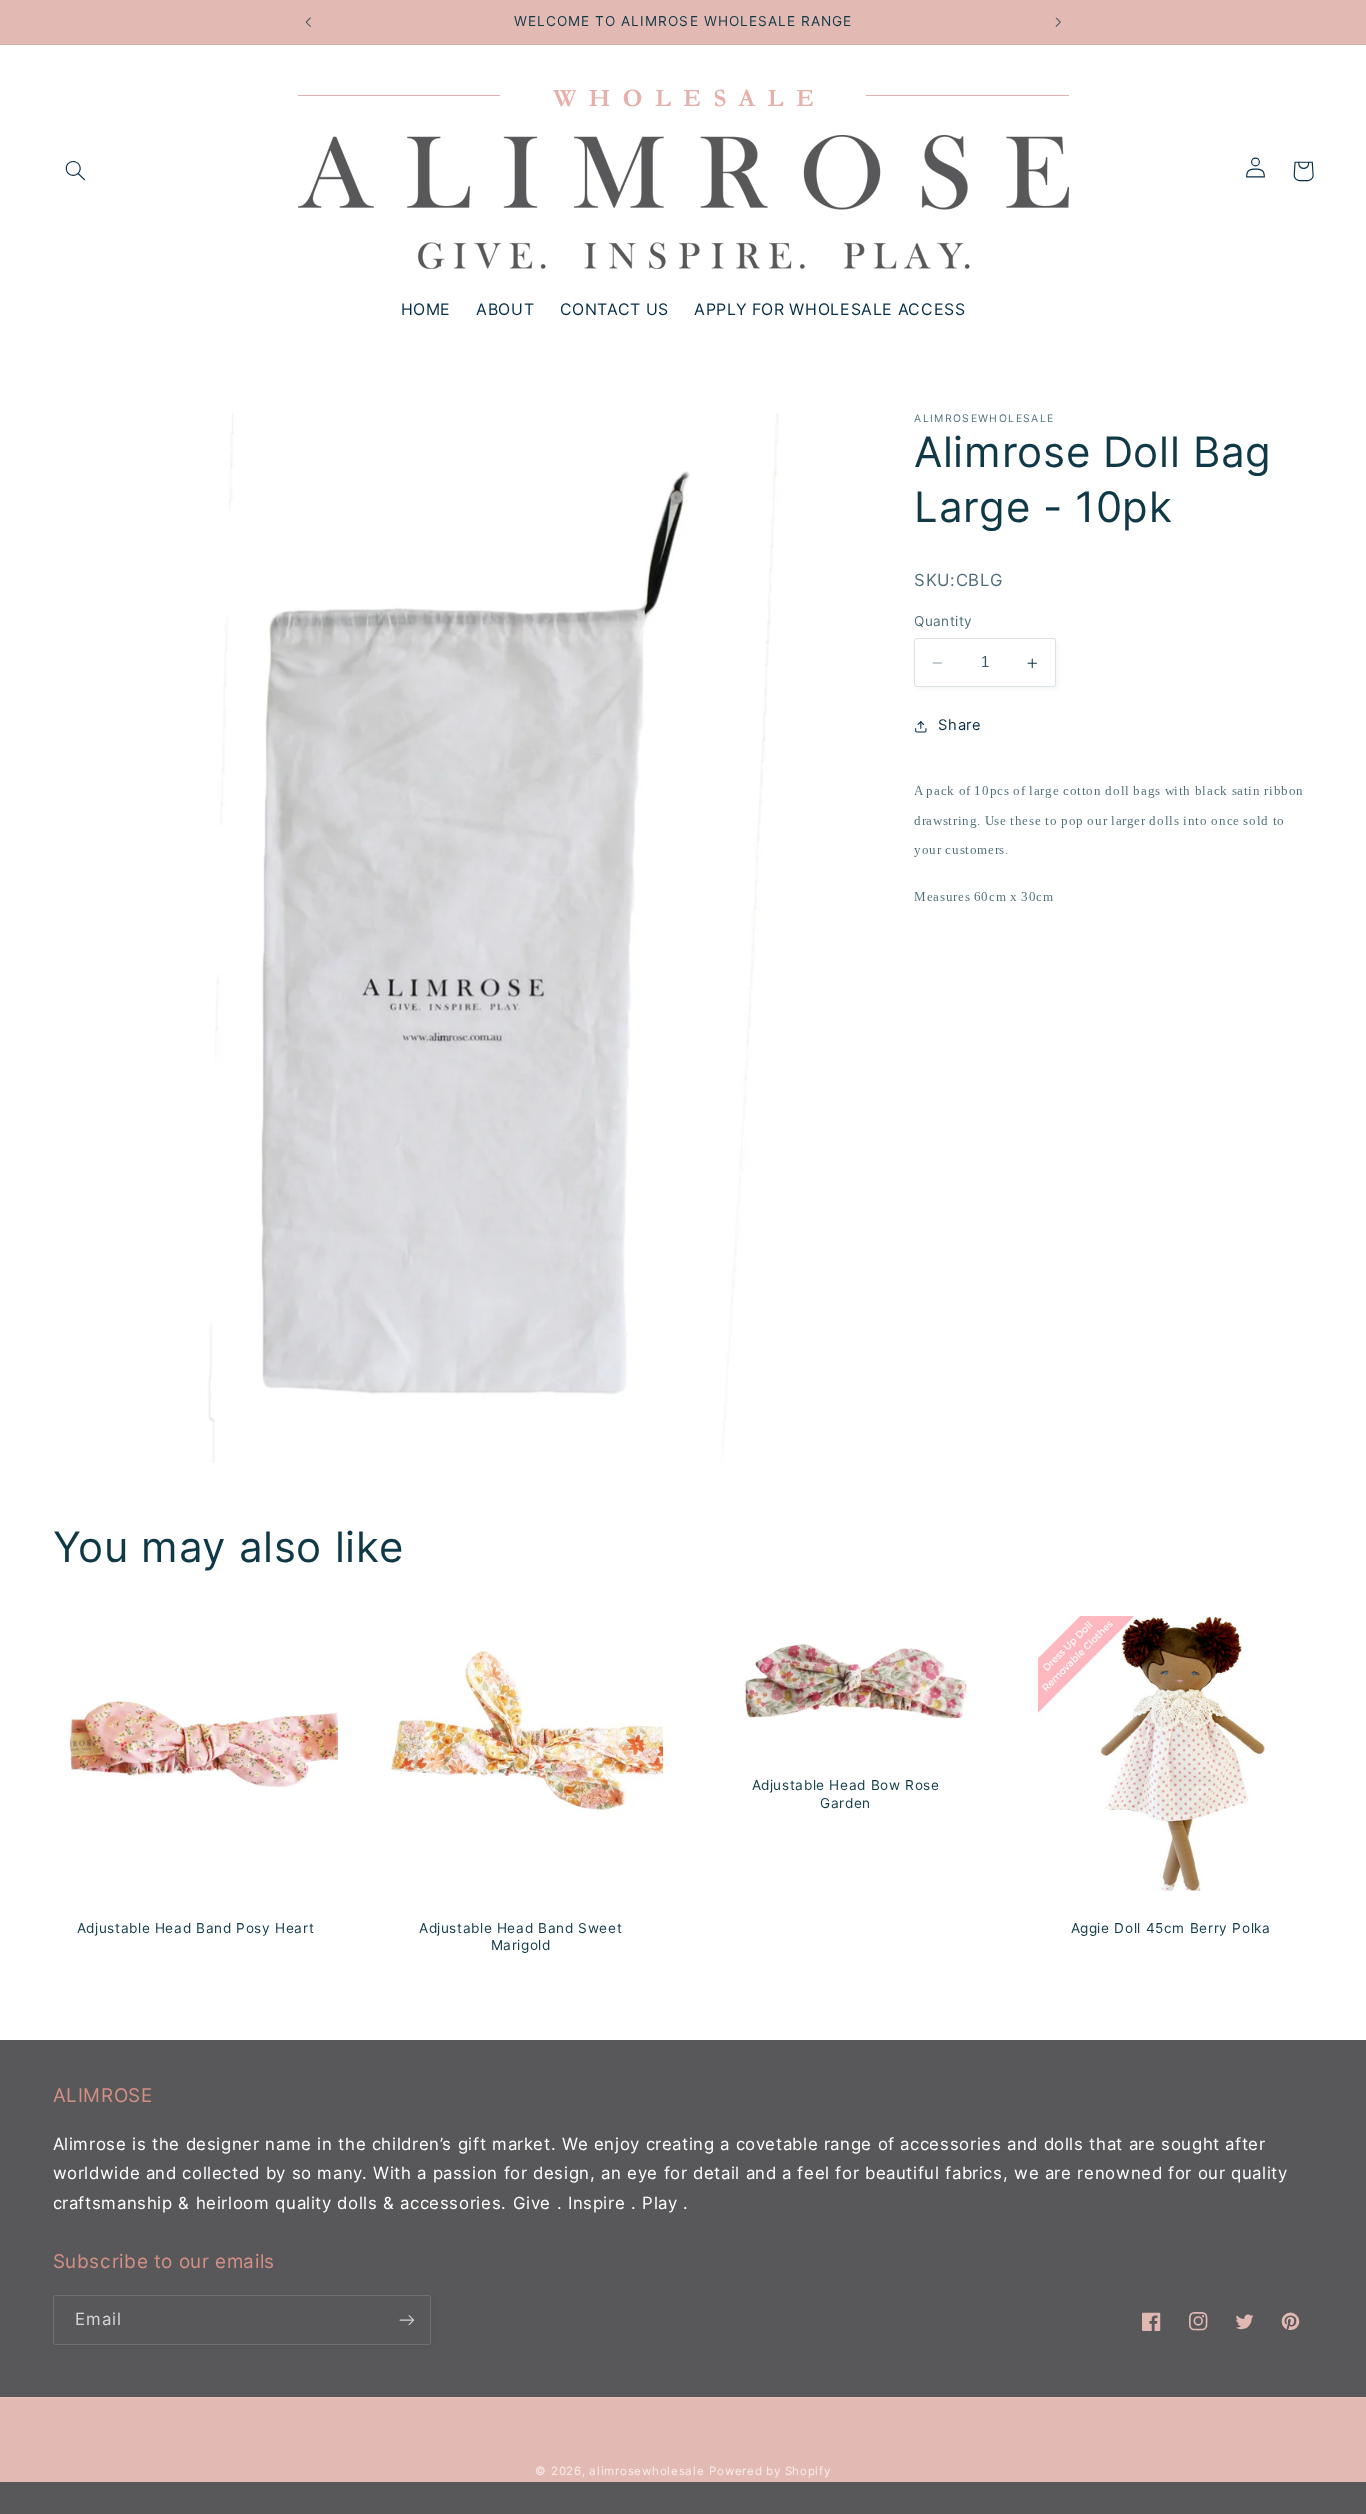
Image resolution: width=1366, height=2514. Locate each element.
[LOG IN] (1262, 171)
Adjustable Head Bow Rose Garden (846, 1794)
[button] (76, 171)
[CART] (1303, 171)
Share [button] (959, 726)
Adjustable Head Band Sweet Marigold (520, 1936)
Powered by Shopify (769, 2471)
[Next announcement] (1058, 22)
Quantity (943, 622)
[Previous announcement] (308, 22)
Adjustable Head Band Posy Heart (195, 1927)
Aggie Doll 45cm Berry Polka (1171, 1927)
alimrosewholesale (647, 2471)
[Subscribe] (406, 2320)
